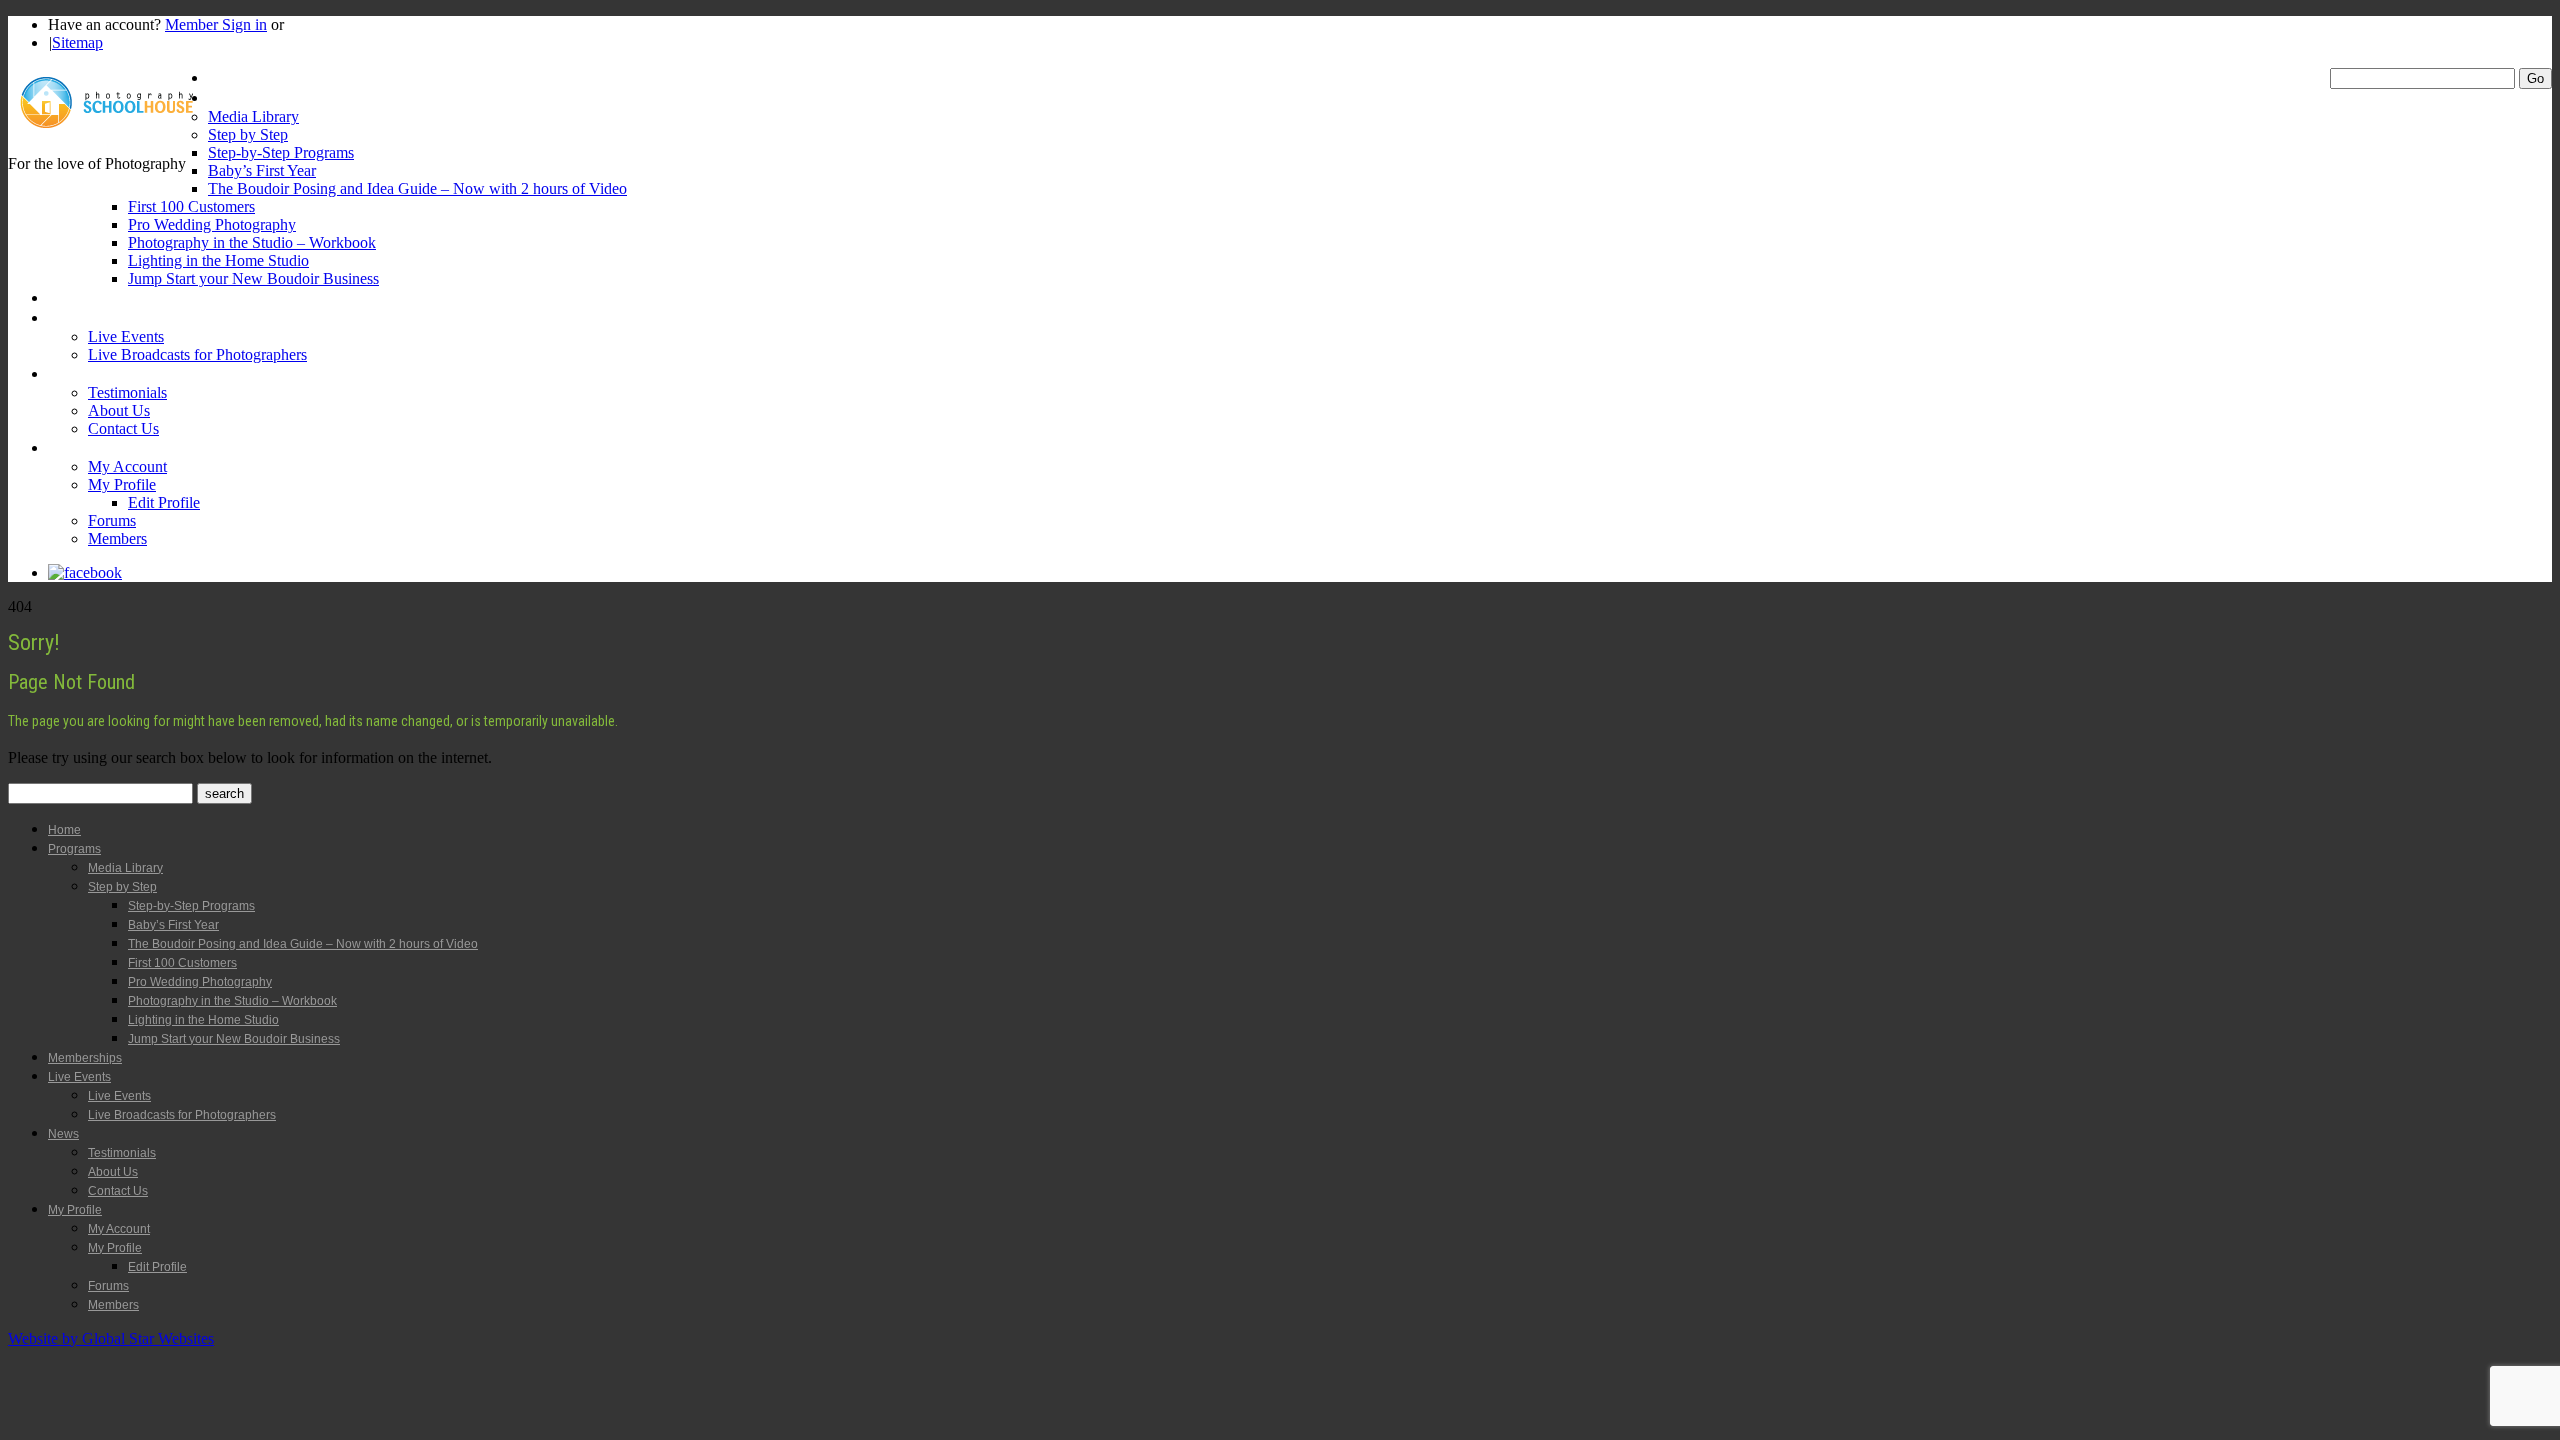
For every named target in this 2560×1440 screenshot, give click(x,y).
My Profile (80, 447)
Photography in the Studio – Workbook (252, 242)
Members (117, 538)
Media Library (253, 116)
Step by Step (248, 134)
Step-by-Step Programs (281, 152)
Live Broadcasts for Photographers (197, 354)
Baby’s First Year (262, 170)
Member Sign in (216, 24)
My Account (127, 466)
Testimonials (127, 392)
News (66, 373)
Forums (112, 520)
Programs (239, 97)
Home (227, 77)
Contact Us (123, 428)
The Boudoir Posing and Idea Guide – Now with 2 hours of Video (417, 188)
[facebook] (85, 572)
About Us (119, 410)
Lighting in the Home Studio (218, 260)
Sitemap (77, 42)
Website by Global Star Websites (111, 1338)
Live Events (84, 317)
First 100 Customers (191, 206)
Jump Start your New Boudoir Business (253, 278)
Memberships (90, 297)
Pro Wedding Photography (212, 224)
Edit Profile (164, 502)
